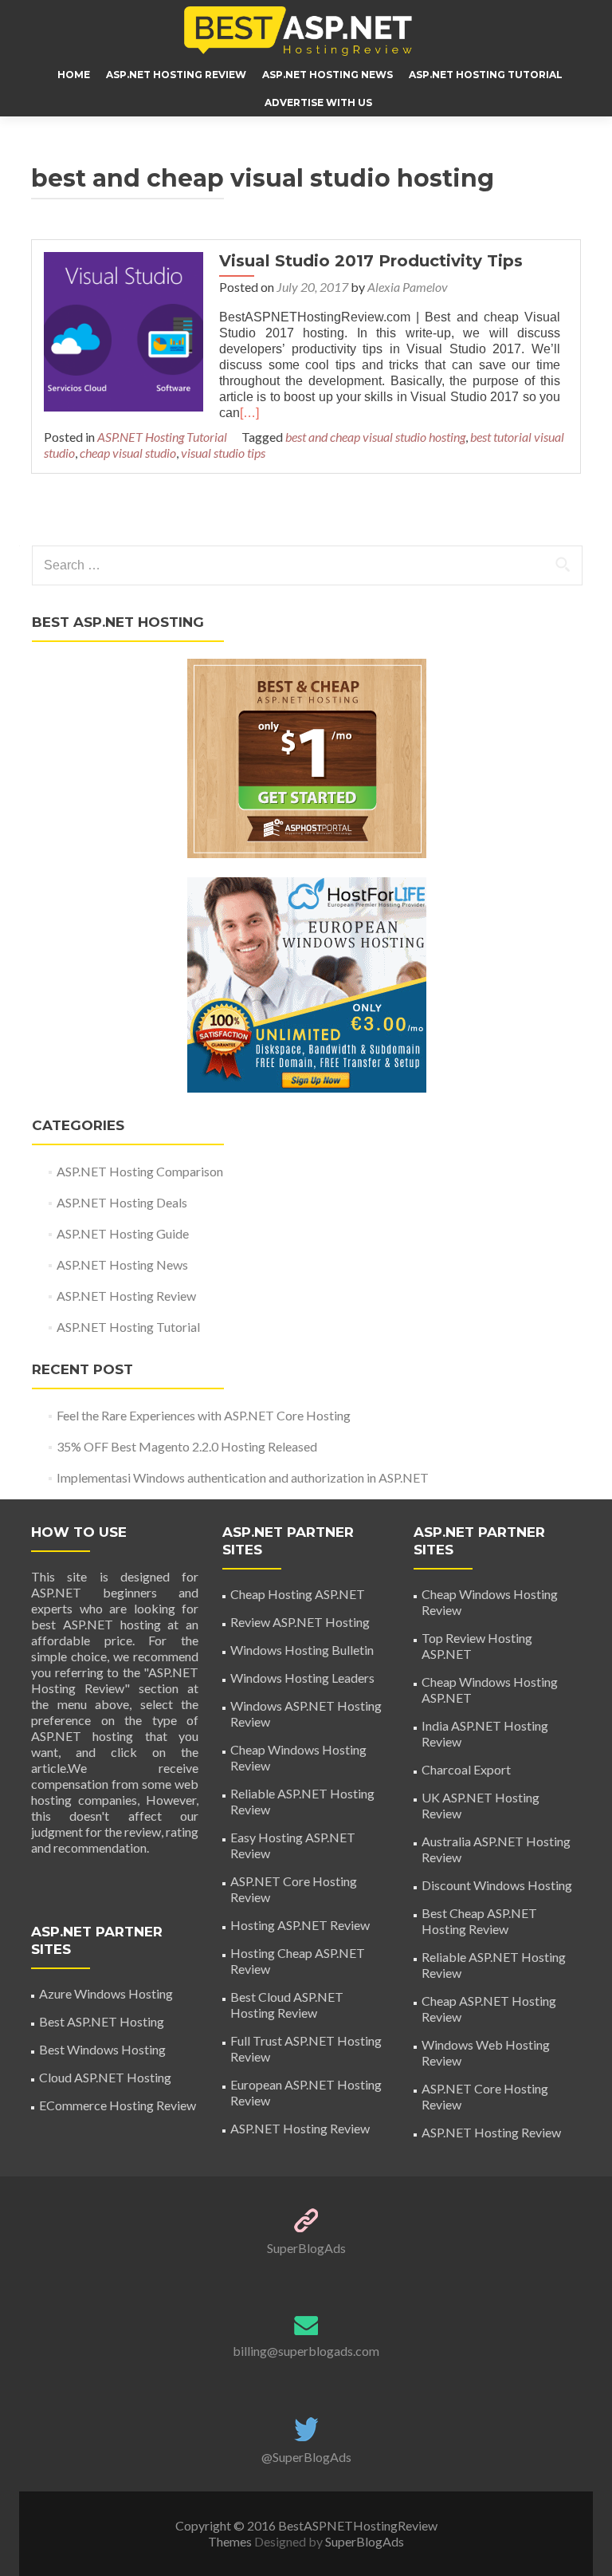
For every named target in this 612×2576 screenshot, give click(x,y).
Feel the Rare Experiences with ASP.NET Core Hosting (204, 1415)
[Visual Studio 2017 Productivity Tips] (124, 330)
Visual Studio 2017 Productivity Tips (371, 261)
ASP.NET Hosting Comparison (140, 1171)
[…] (249, 413)
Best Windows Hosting (102, 2049)
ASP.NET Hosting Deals (122, 1202)
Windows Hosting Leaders (302, 1678)
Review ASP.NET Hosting (300, 1622)
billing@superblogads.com (306, 2351)
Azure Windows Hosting (106, 1993)
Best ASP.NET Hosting (102, 2021)
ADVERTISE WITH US (318, 102)
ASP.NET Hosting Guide (123, 1233)
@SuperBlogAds (306, 2457)
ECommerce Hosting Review (118, 2105)
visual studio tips (223, 453)
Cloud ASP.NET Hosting (105, 2077)
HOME (74, 75)
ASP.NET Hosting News (328, 75)
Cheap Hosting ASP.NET (298, 1594)
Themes (231, 2541)
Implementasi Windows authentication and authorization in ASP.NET (243, 1477)
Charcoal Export (466, 1769)
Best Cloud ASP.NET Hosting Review (287, 2005)
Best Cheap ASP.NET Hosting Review (479, 1921)
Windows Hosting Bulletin (302, 1650)
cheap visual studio (128, 453)
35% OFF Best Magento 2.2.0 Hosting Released (187, 1446)
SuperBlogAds (306, 2248)
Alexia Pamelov (408, 287)
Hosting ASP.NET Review (300, 1925)
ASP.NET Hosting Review (176, 75)
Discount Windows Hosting (497, 1885)
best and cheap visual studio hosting (375, 437)
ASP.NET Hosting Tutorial (486, 75)
